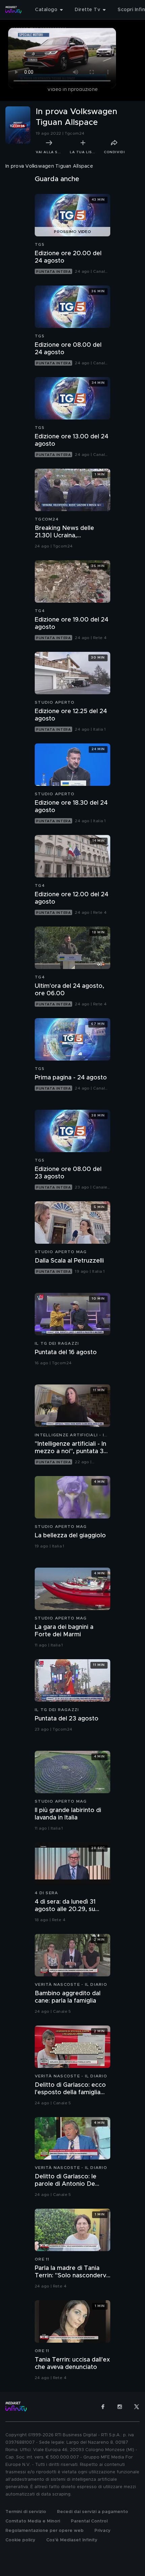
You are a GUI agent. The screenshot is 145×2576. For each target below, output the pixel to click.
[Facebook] (103, 2407)
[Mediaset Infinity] (13, 10)
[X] (137, 2407)
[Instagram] (120, 2407)
